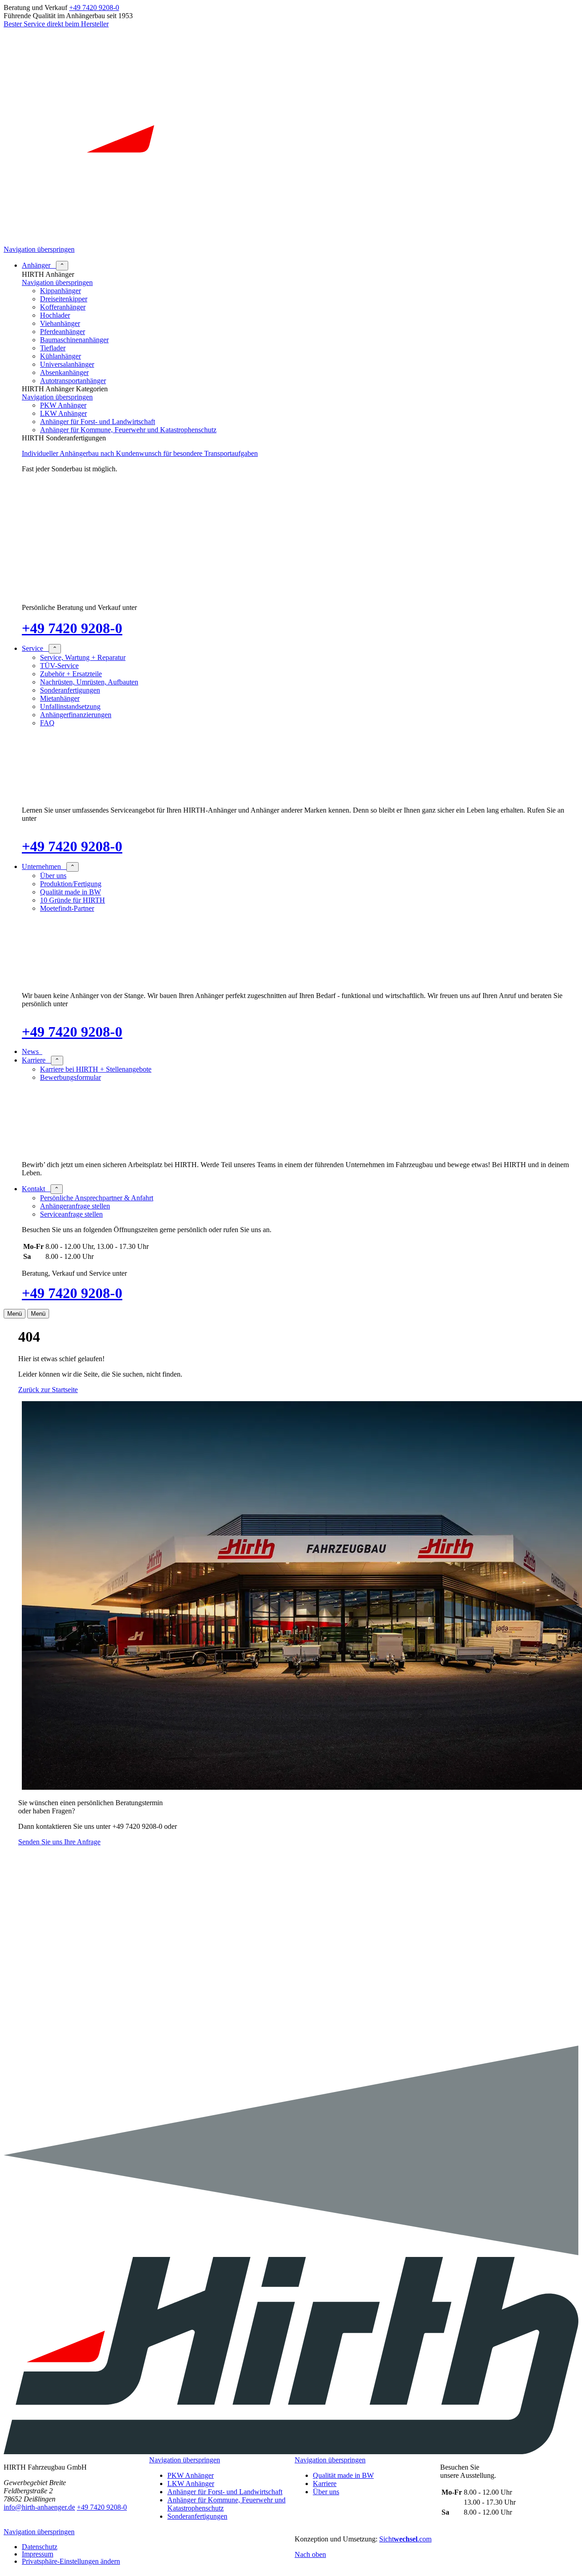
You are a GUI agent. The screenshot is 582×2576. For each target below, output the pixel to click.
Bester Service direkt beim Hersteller (56, 24)
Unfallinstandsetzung (70, 706)
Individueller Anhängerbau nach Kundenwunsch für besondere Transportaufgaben (140, 453)
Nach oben (310, 2554)
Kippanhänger (60, 291)
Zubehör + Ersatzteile (71, 674)
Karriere (325, 2484)
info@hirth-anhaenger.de (39, 2507)
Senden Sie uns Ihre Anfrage (59, 1842)
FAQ (47, 723)
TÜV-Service (59, 666)
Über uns (53, 876)
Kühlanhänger (60, 356)
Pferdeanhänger (63, 332)
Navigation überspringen (39, 249)
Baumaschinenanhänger (74, 340)
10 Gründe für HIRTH (73, 900)
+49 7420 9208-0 (94, 7)
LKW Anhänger (63, 413)
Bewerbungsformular (70, 1077)
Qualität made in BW (70, 892)
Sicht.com (405, 2539)
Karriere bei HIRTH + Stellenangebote (96, 1069)
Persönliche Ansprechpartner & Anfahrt (97, 1198)
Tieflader (53, 348)
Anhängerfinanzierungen (76, 715)
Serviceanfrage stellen (71, 1214)
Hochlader (55, 315)
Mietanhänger (60, 698)
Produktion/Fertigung (71, 884)
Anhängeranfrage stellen (75, 1206)
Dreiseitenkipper (64, 299)
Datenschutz (40, 2547)
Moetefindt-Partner (67, 908)
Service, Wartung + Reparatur (83, 657)
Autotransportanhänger (73, 381)
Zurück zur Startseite (48, 1390)
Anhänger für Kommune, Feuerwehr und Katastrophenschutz (128, 430)
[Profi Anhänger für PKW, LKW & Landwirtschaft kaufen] (291, 241)
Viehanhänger (60, 323)
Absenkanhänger (64, 372)
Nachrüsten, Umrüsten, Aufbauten (89, 682)
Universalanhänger (67, 364)
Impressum (38, 2554)
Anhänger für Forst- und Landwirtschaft (98, 422)
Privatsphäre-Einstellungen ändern (71, 2561)
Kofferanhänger (63, 307)
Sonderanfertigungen (70, 690)
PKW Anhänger (63, 405)
